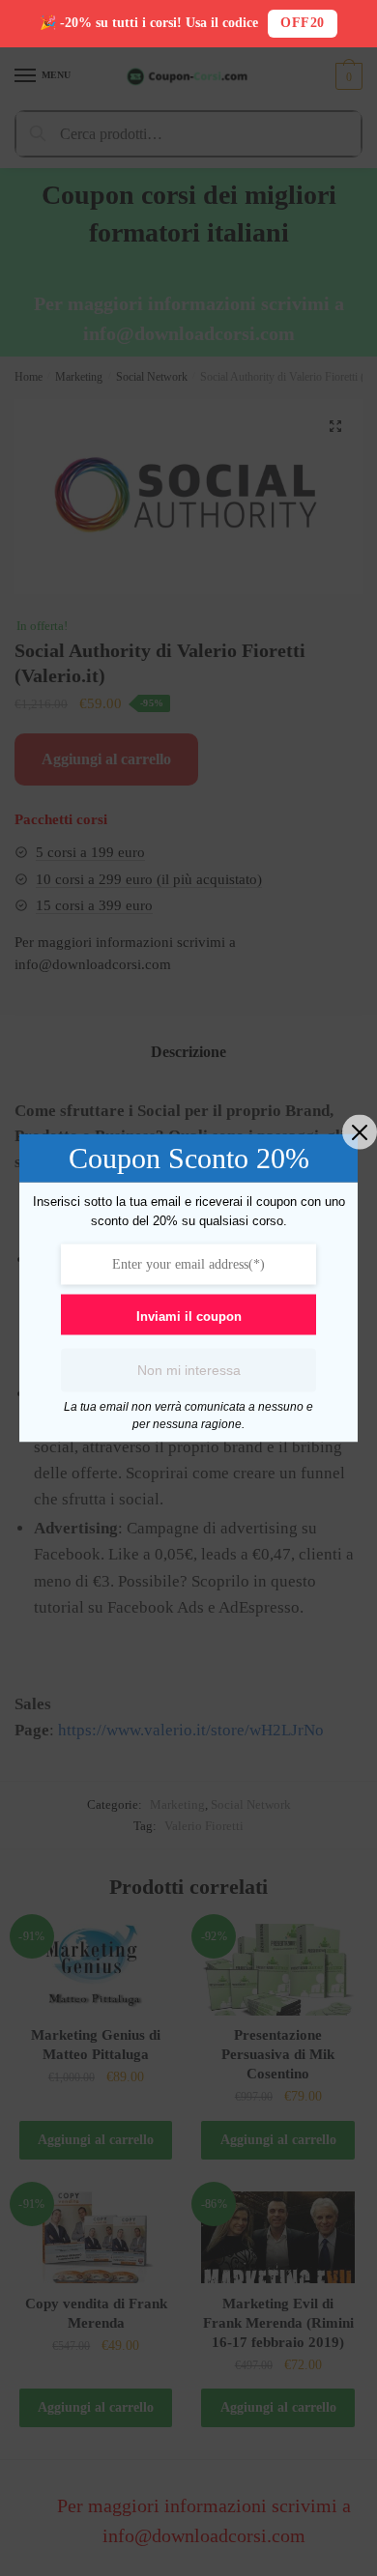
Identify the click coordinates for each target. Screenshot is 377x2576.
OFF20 (303, 23)
